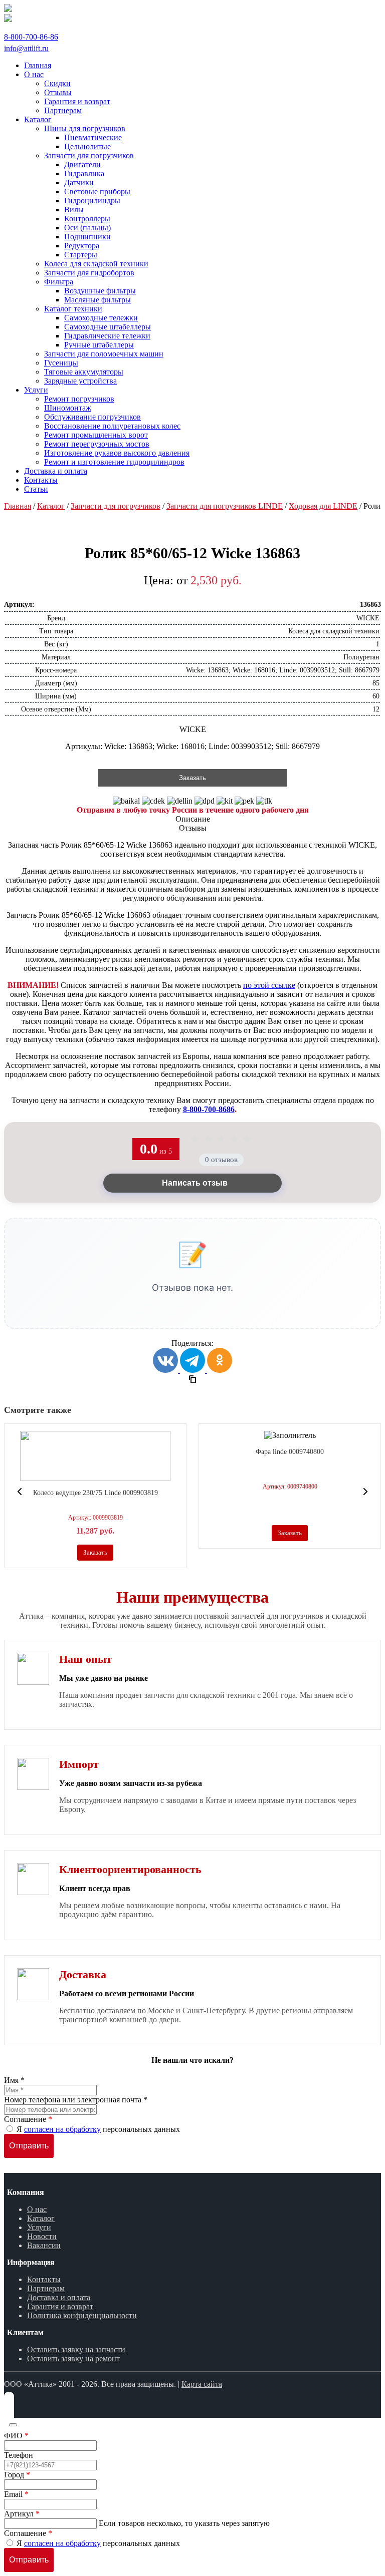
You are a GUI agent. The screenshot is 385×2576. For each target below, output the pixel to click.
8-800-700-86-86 (31, 37)
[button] (20, 1492)
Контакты (44, 2279)
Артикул (22, 2514)
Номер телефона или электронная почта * (76, 2100)
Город (17, 2475)
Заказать (192, 778)
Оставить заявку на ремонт (73, 2358)
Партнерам (46, 2288)
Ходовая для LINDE (323, 506)
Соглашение (28, 2119)
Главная (18, 506)
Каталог (51, 506)
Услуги (39, 2227)
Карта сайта (202, 2384)
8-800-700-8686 (209, 1109)
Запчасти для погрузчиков (116, 506)
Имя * (14, 2080)
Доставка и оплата (59, 2297)
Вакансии (44, 2245)
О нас (37, 2209)
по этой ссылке (269, 985)
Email (16, 2494)
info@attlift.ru (26, 48)
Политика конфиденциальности (82, 2315)
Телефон (19, 2455)
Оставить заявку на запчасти (76, 2349)
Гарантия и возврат (60, 2306)
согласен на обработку (62, 2129)
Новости (42, 2236)
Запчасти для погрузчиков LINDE (225, 506)
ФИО (16, 2436)
